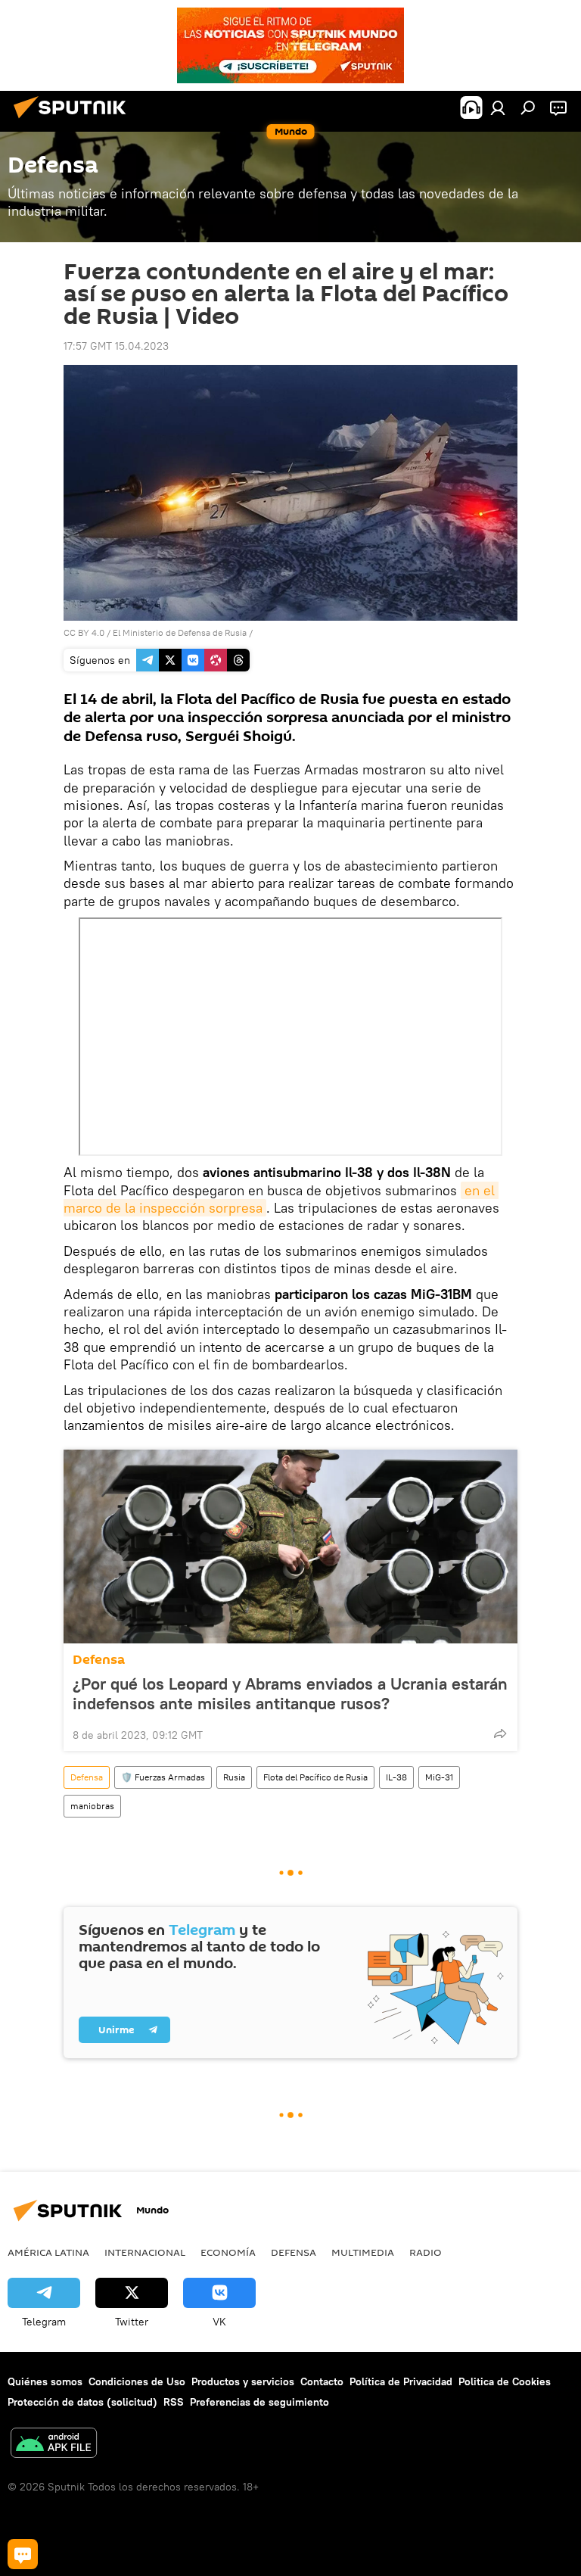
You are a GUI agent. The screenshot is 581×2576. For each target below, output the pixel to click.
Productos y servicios (243, 2381)
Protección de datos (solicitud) (82, 2402)
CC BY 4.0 (84, 632)
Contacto (322, 2381)
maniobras (92, 1806)
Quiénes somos (45, 2381)
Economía (228, 2252)
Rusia (234, 1777)
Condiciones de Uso (137, 2381)
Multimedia (363, 2252)
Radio (426, 2252)
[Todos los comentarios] (23, 2554)
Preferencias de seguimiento (259, 2402)
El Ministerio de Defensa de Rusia (180, 632)
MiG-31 (439, 1777)
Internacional (145, 2252)
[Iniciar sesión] (498, 107)
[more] (500, 1733)
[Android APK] (54, 2445)
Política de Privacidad (401, 2381)
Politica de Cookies (505, 2381)
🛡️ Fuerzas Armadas (163, 1777)
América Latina (48, 2252)
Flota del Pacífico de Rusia (315, 1777)
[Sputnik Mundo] (74, 120)
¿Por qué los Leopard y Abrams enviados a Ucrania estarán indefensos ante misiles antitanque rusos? (290, 1693)
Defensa (99, 1660)
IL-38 (396, 1777)
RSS (174, 2402)
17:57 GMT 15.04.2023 (116, 346)
